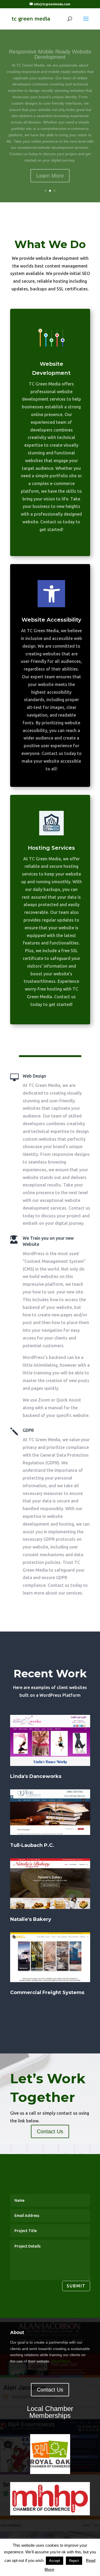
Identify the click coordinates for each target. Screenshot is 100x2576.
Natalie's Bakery (31, 1919)
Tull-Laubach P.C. (32, 1845)
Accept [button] (55, 2561)
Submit (76, 2286)
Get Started (50, 164)
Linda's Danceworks (36, 1776)
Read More (61, 2361)
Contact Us (50, 2131)
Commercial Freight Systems (47, 1992)
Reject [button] (74, 2561)
